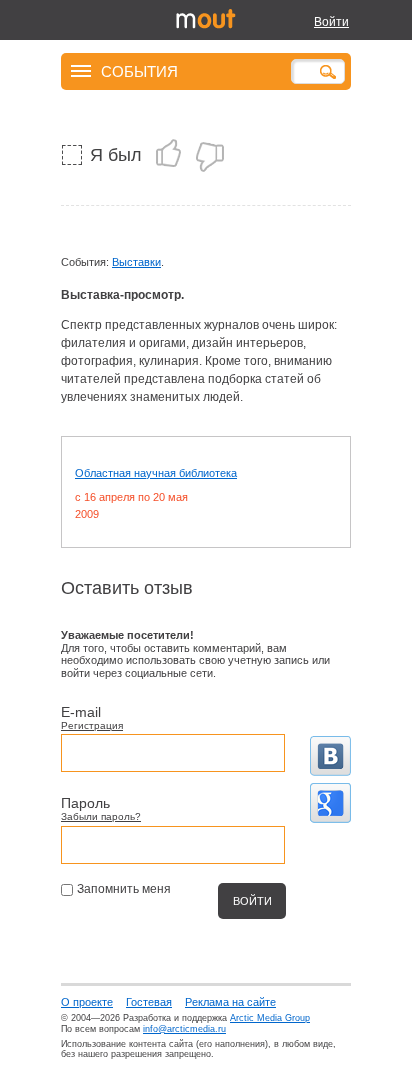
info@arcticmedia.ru (184, 1029)
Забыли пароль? (101, 816)
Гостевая (149, 1002)
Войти (331, 22)
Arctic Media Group (270, 1018)
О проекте (87, 1002)
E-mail (81, 712)
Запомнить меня (124, 889)
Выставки (136, 262)
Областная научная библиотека (156, 473)
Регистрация (92, 725)
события (139, 70)
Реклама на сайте (230, 1002)
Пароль (85, 803)
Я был (116, 155)
